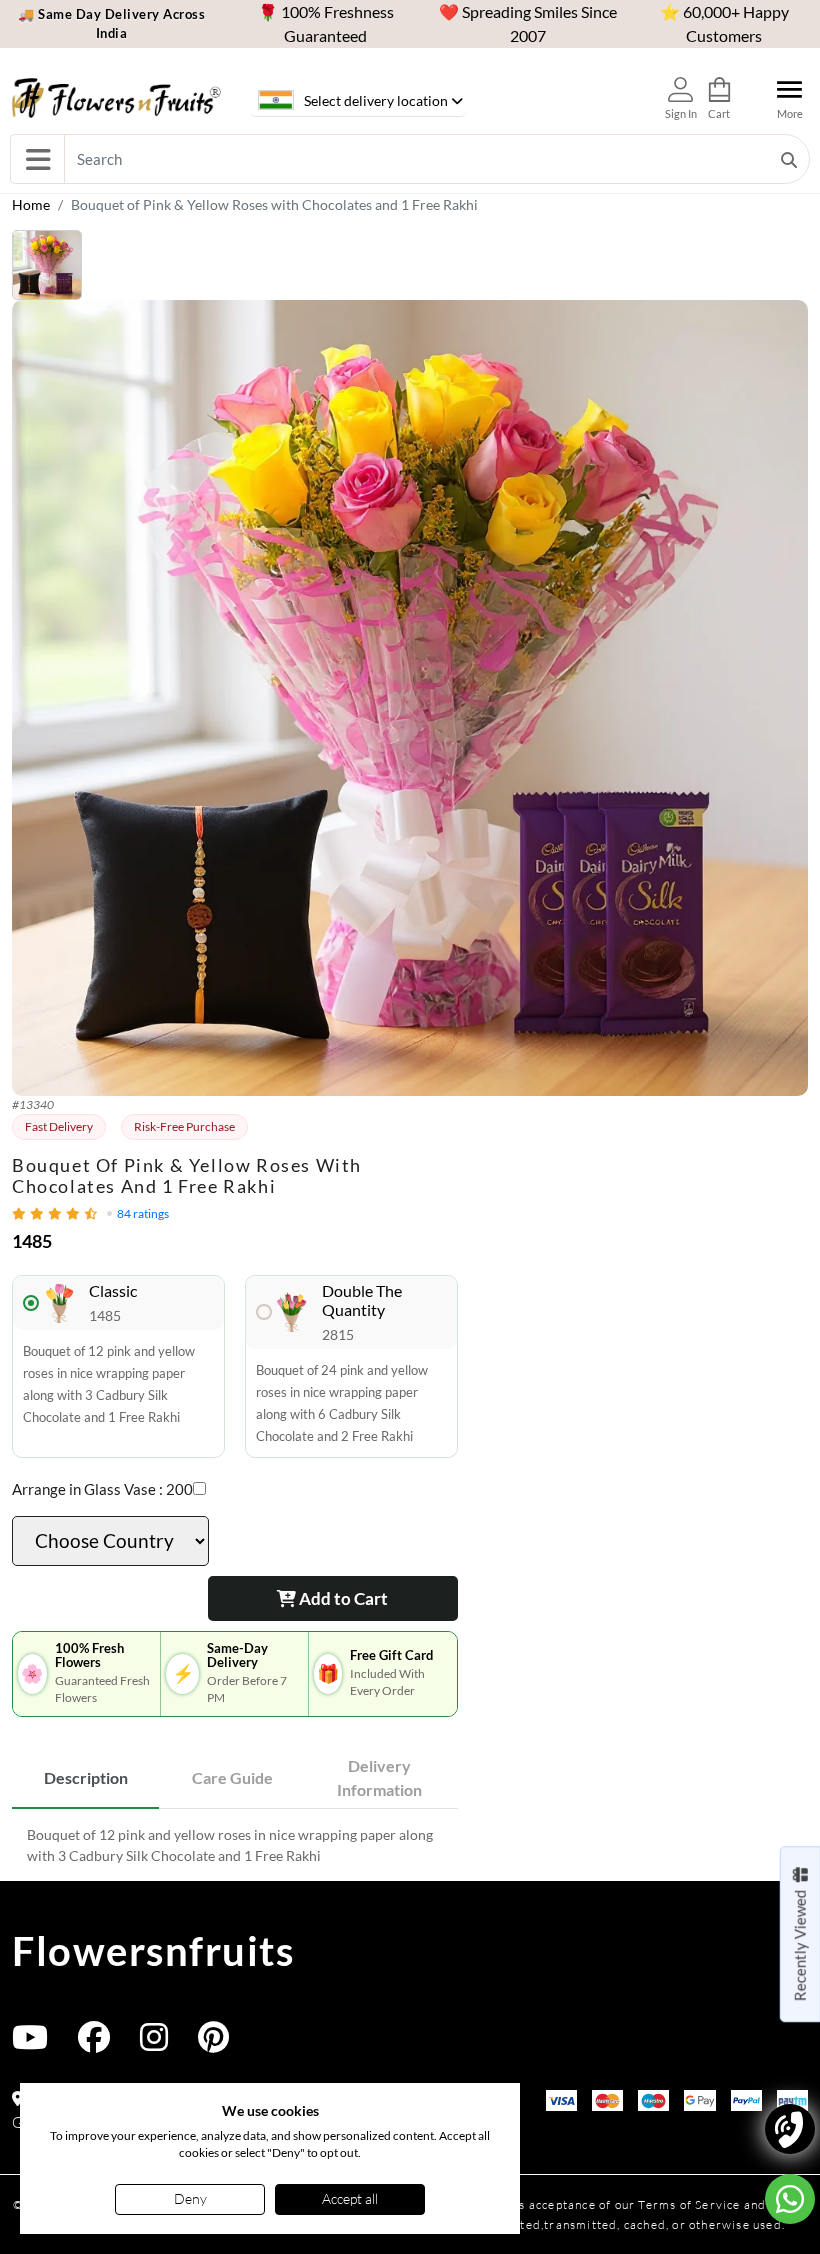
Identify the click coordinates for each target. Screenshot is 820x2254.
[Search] (789, 159)
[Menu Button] (37, 159)
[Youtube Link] (30, 2043)
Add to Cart (342, 1598)
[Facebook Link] (94, 2043)
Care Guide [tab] (232, 1777)
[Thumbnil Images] (410, 265)
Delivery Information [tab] (379, 1777)
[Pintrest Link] (213, 2043)
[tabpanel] (235, 1845)
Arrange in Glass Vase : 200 (102, 1489)
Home (31, 204)
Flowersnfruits (153, 1951)
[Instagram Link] (154, 2043)
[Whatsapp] (790, 2199)
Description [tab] (86, 1777)
